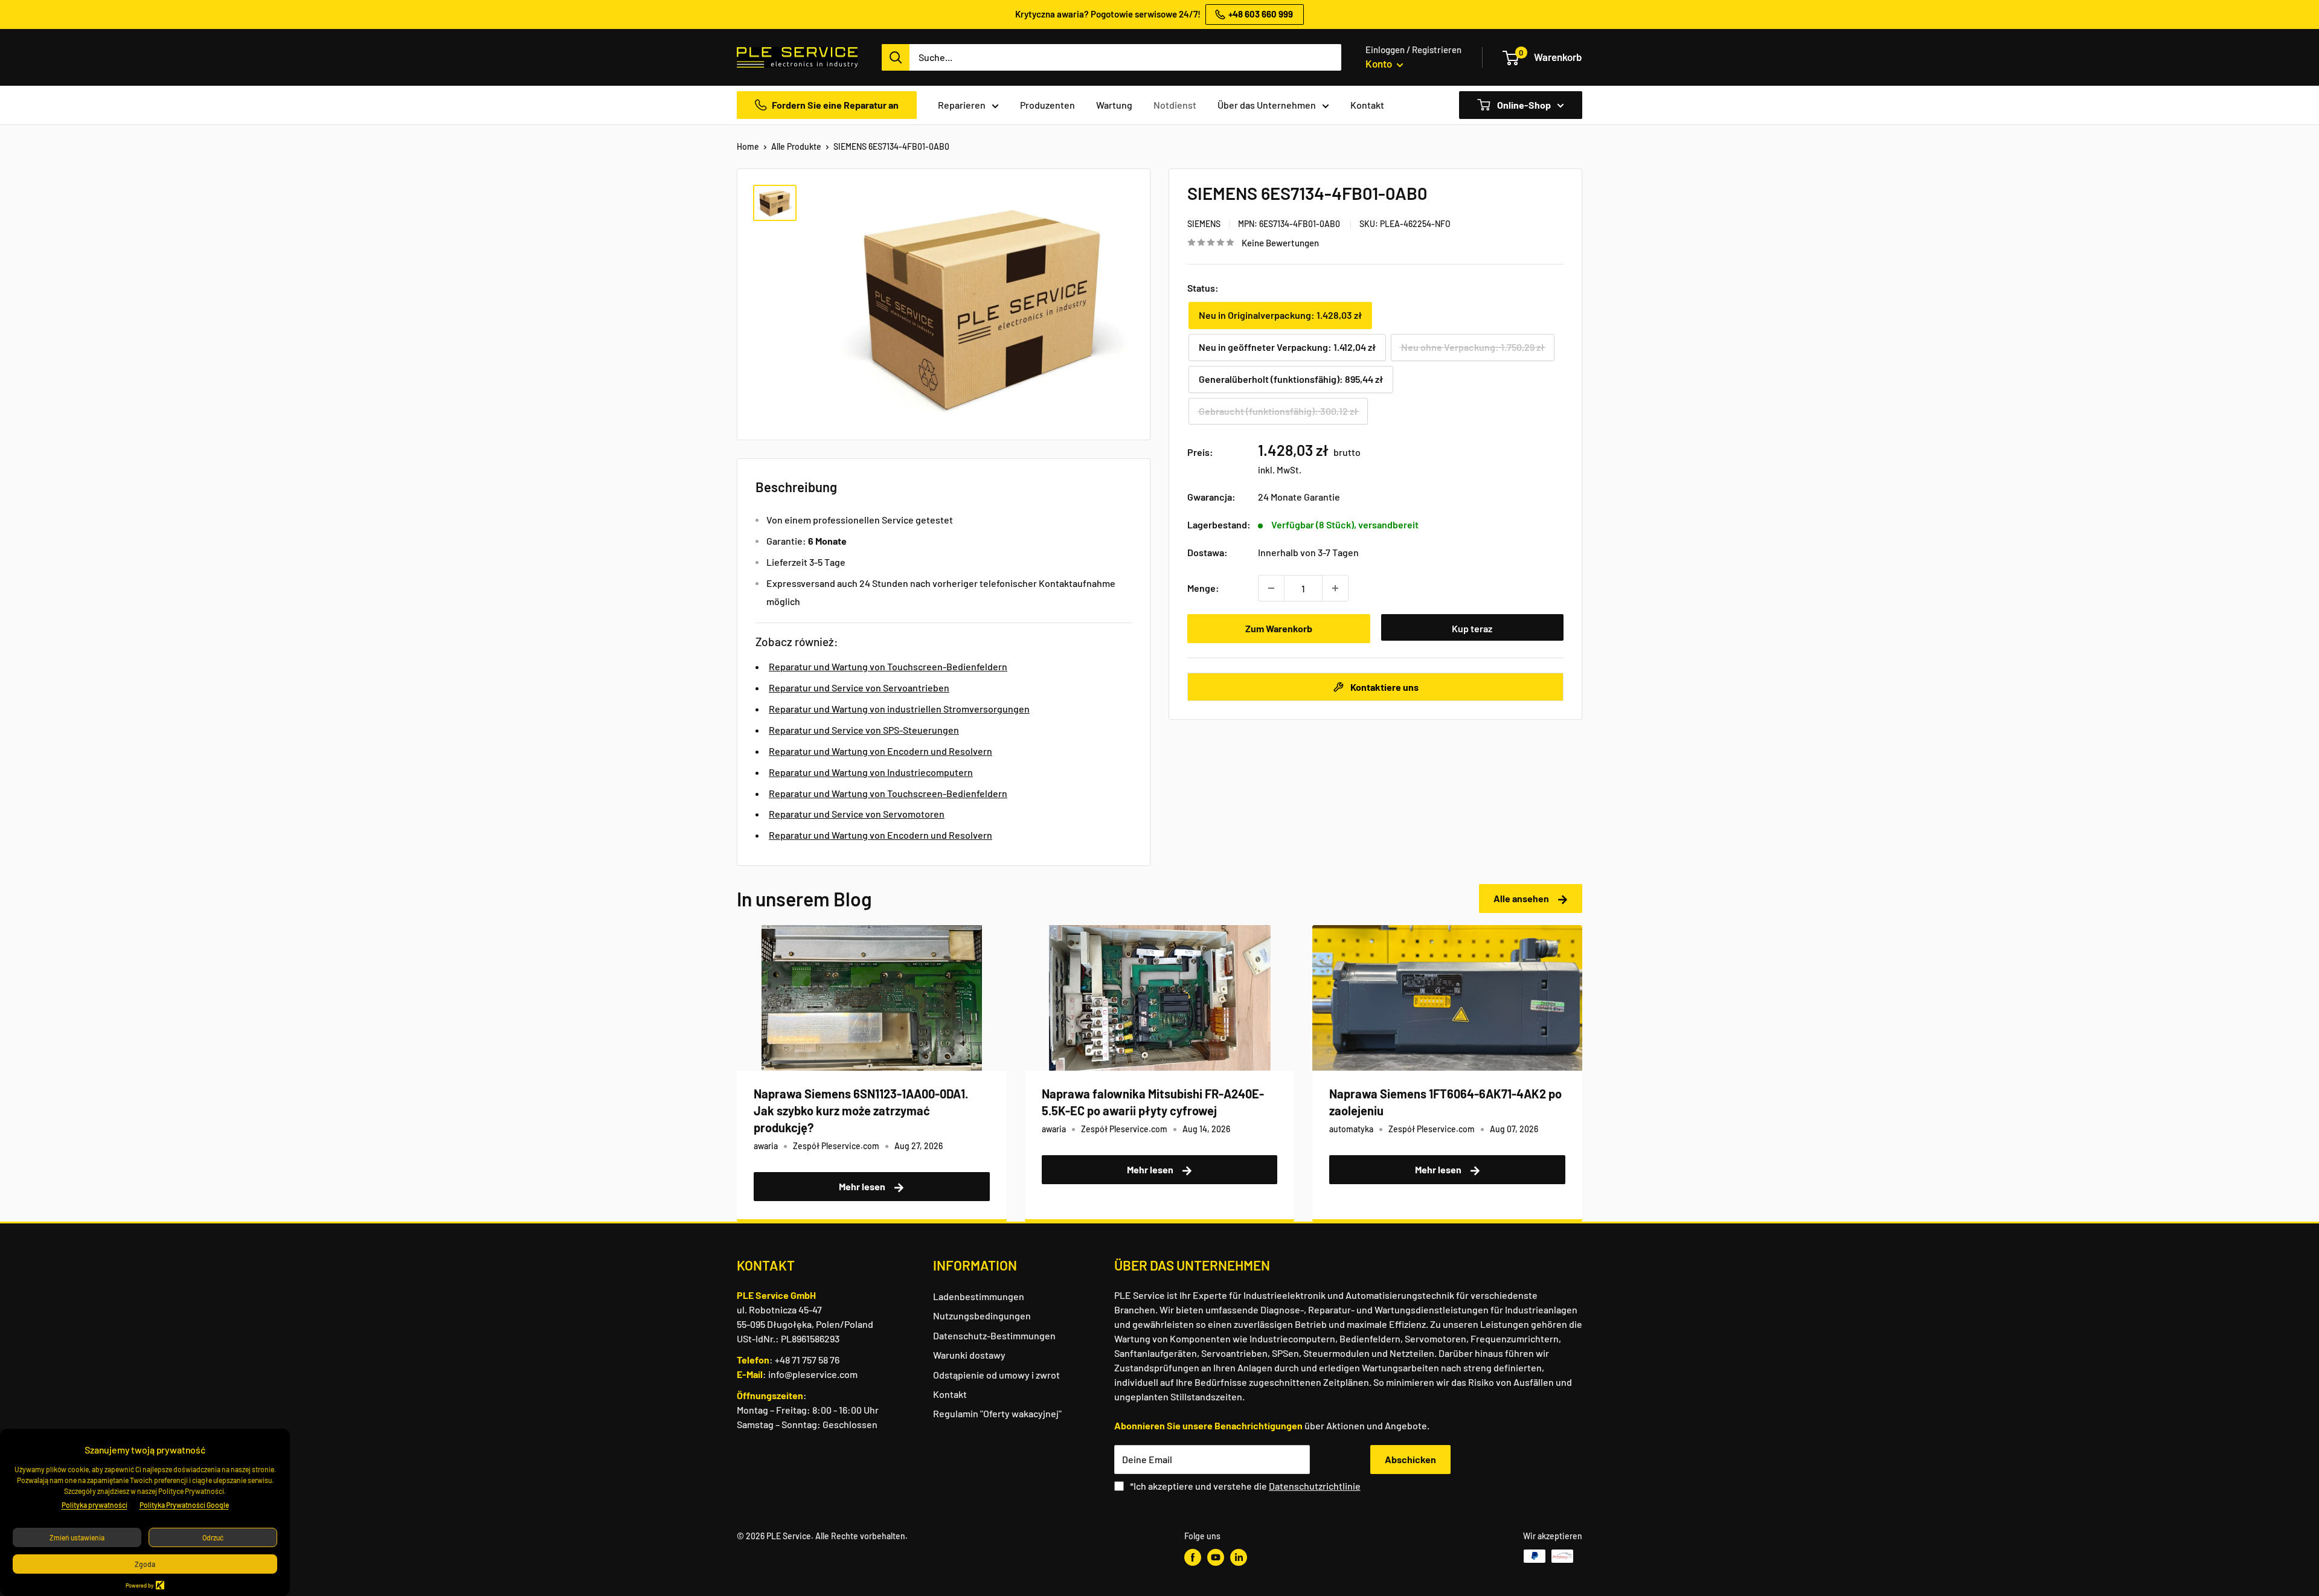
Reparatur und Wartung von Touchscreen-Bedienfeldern (888, 666)
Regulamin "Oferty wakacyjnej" (997, 1413)
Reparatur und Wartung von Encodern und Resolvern (880, 751)
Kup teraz (1472, 628)
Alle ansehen (1522, 898)
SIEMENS (1204, 223)
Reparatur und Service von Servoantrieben (859, 687)
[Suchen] (896, 57)
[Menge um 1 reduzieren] (1271, 588)
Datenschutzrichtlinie (1315, 1486)
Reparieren (962, 105)
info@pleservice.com (813, 1374)
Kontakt (1367, 105)
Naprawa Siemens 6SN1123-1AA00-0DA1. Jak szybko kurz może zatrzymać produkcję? (861, 1110)
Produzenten (1047, 105)
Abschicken (1410, 1459)
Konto (1380, 63)
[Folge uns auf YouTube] (1216, 1557)
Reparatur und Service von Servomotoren (857, 814)
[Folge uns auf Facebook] (1193, 1557)
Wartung (1114, 105)
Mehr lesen (863, 1186)
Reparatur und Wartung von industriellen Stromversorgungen (899, 709)
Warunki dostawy (969, 1355)
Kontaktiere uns (1384, 686)
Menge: (1203, 588)
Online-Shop (1523, 105)
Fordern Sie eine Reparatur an (835, 105)
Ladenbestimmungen (979, 1296)
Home (748, 146)
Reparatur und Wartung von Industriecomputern (871, 772)
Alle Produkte (796, 146)
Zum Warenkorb (1279, 628)
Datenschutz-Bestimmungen (994, 1335)
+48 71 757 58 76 (807, 1360)
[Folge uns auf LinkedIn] (1239, 1557)
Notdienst (1175, 105)
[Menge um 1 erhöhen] (1335, 588)
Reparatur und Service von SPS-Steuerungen (864, 730)
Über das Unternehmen (1267, 105)
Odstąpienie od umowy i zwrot (996, 1375)
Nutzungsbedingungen (982, 1316)
